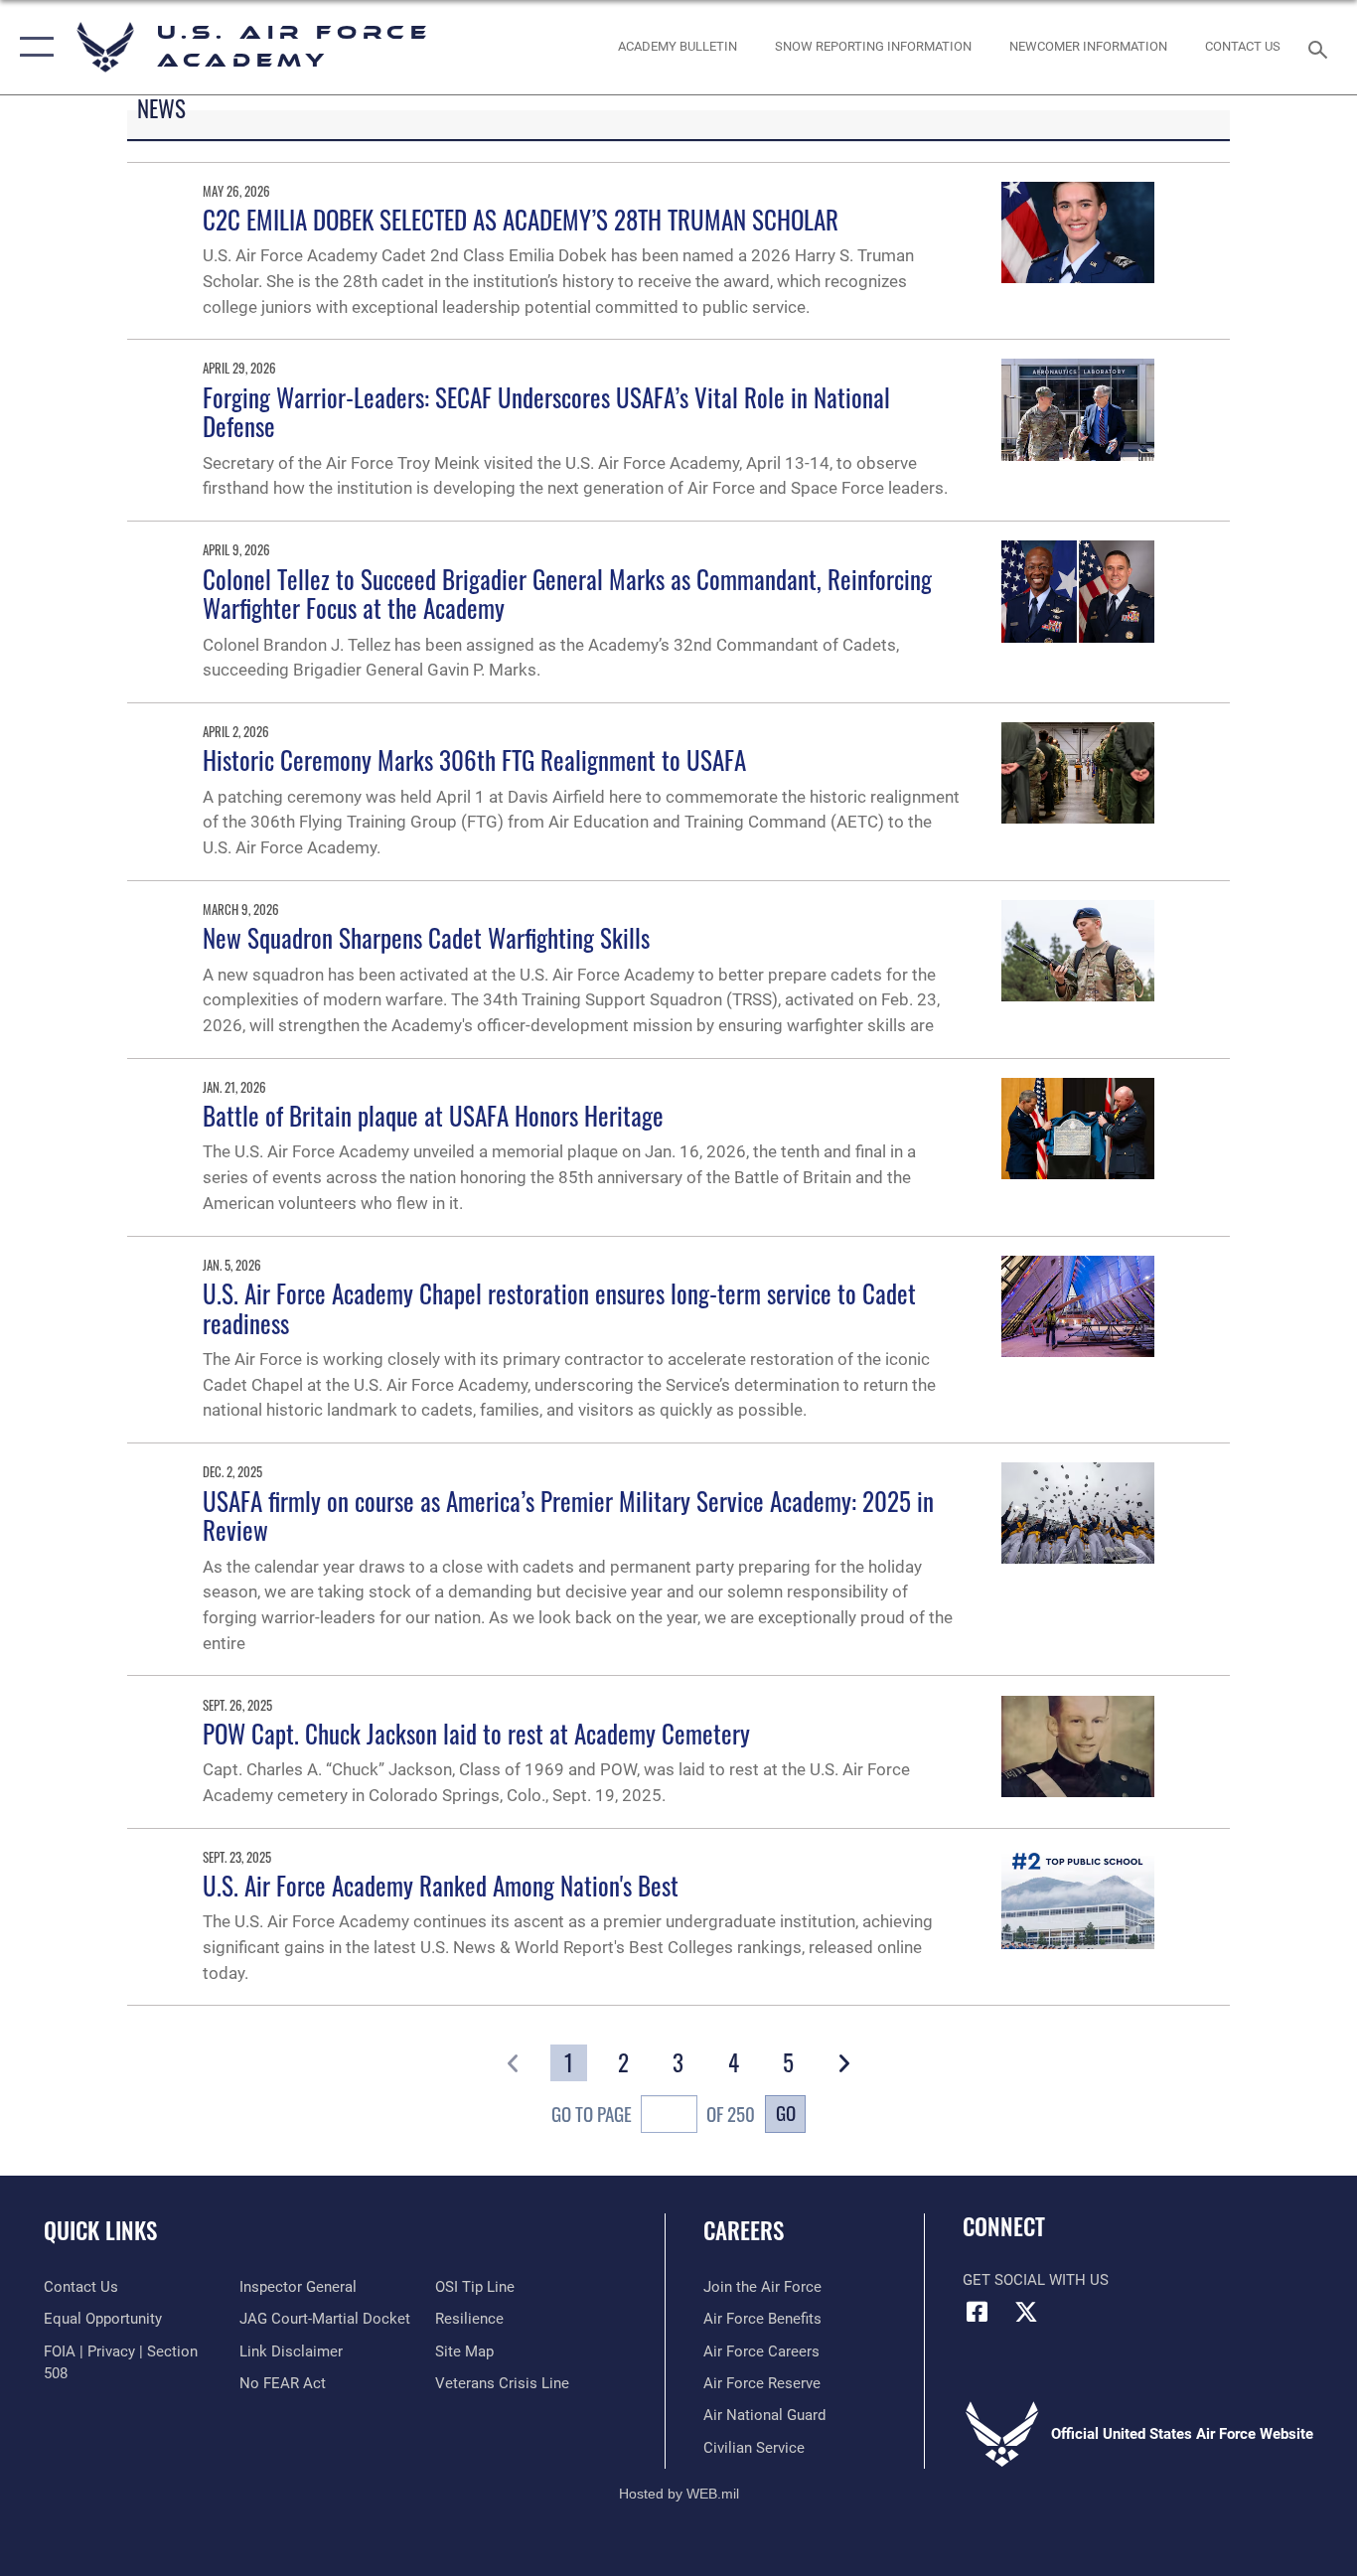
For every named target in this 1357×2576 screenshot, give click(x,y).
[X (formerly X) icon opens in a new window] (1026, 2312)
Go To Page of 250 (653, 2114)
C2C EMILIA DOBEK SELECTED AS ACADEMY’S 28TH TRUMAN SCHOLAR (521, 219)
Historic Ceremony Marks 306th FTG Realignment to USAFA (474, 759)
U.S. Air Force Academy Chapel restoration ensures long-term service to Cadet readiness (559, 1308)
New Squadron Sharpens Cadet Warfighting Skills (426, 937)
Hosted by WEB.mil (679, 2494)
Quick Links (100, 2230)
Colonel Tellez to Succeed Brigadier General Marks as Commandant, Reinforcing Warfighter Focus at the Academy (567, 594)
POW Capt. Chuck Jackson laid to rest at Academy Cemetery (476, 1733)
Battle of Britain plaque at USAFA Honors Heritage (433, 1115)
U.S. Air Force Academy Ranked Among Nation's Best (441, 1885)
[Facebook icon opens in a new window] (978, 2312)
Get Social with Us (1036, 2280)
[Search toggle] (1321, 48)
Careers (744, 2230)
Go (786, 2113)
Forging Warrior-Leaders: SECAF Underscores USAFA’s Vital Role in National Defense (546, 412)
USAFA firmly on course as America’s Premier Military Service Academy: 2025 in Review (568, 1515)
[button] (32, 47)
